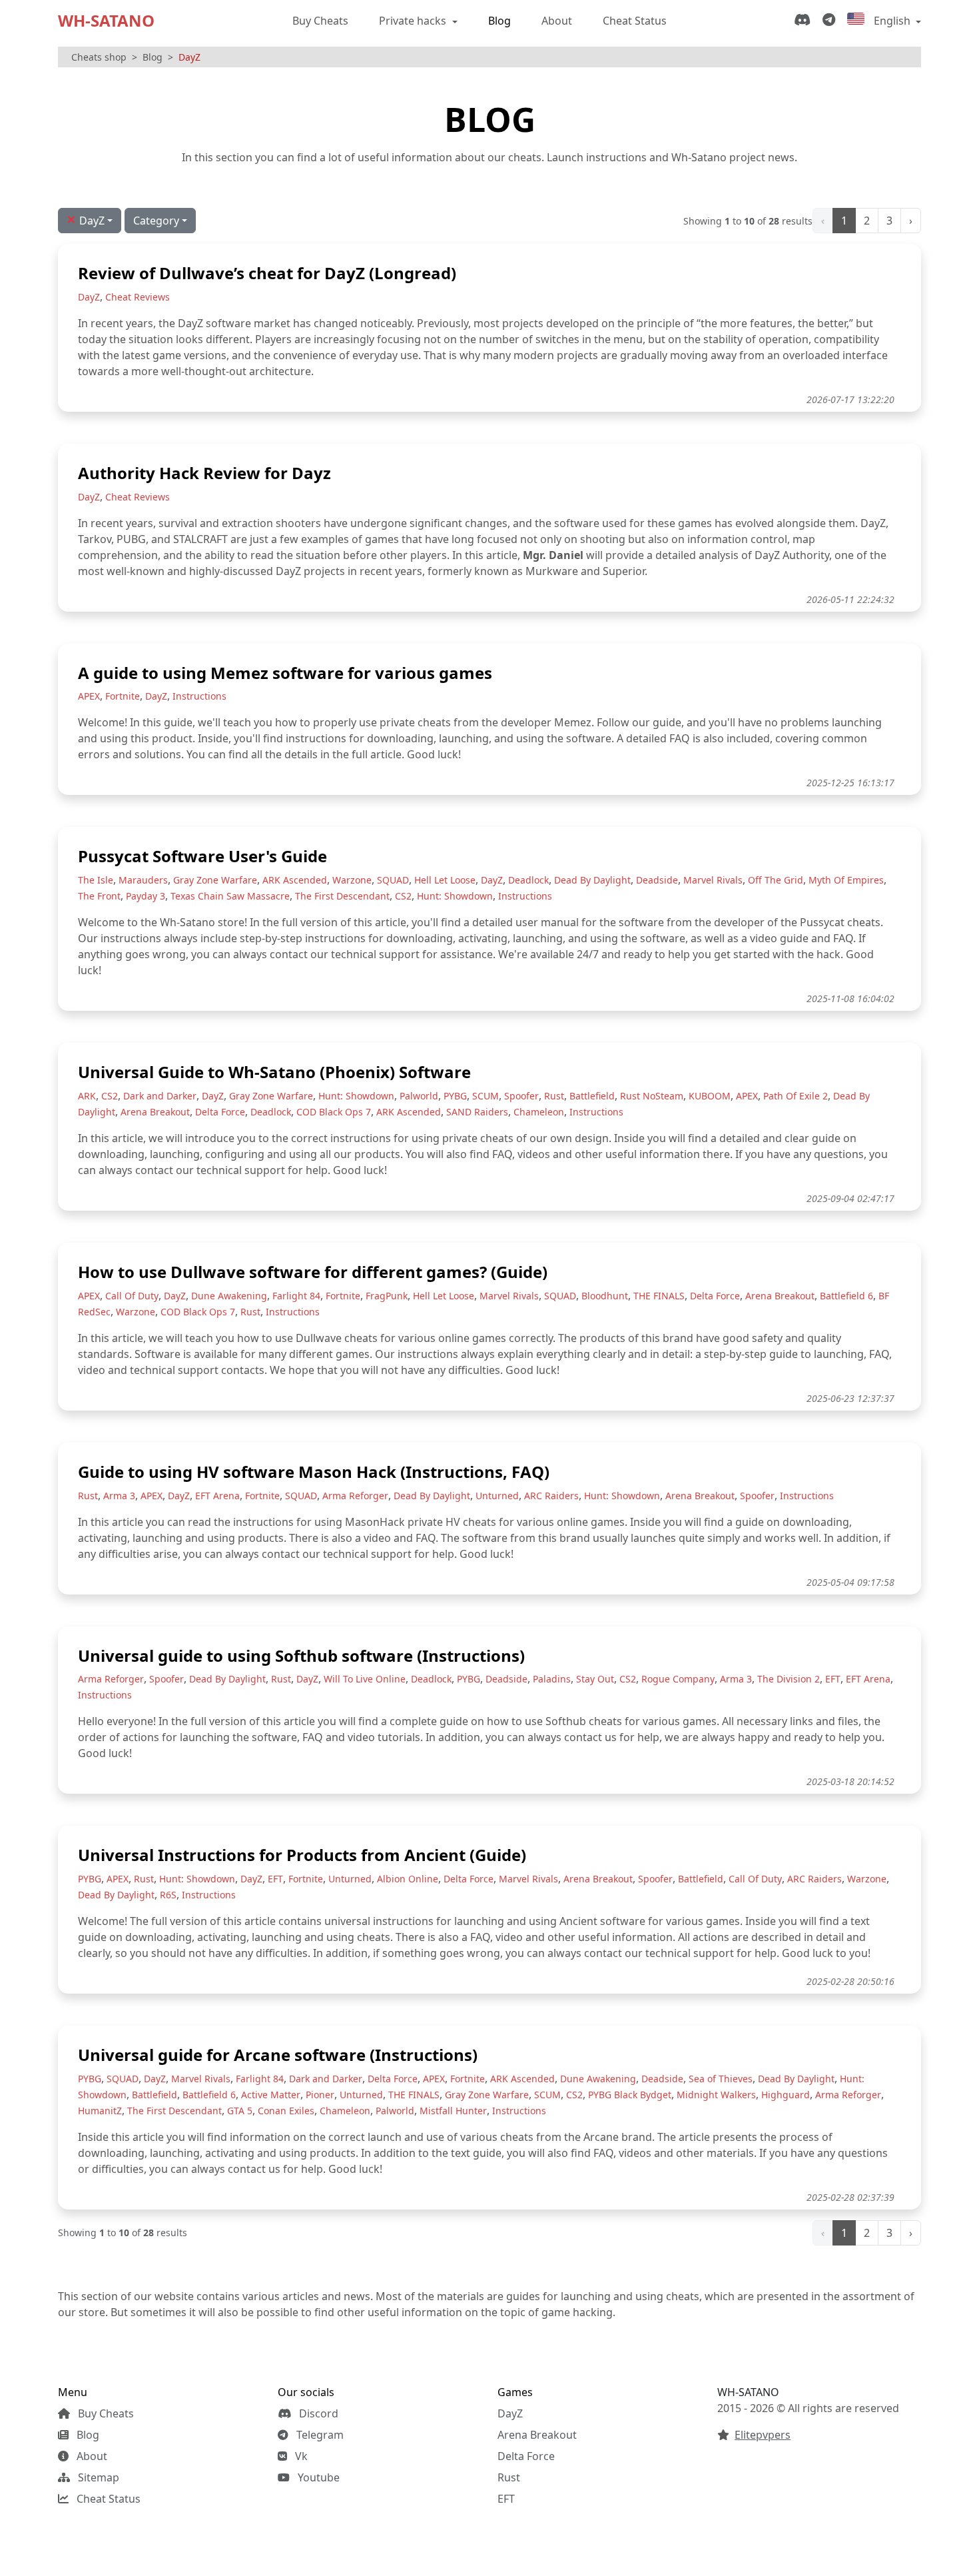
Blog (499, 21)
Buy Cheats (320, 21)
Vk (300, 2456)
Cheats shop (99, 57)
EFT (506, 2499)
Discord (317, 2413)
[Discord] (805, 21)
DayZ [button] (86, 219)
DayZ (510, 2413)
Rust (509, 2477)
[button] (160, 221)
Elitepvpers (763, 2435)
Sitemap (97, 2477)
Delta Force (526, 2456)
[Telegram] (831, 21)
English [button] (892, 21)
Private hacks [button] (414, 21)
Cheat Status (635, 21)
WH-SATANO (106, 20)
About (557, 21)
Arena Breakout (537, 2435)
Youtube (317, 2477)
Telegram (319, 2435)
